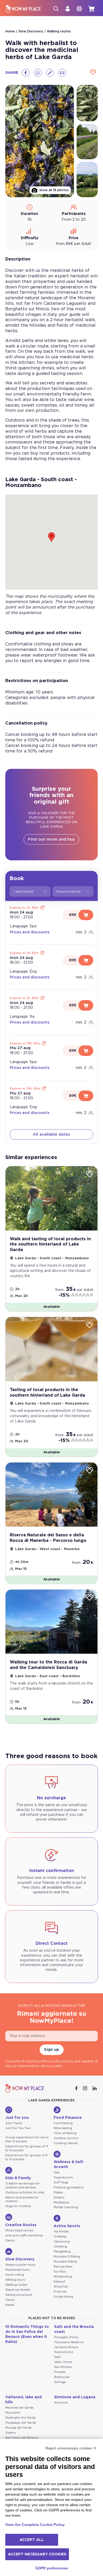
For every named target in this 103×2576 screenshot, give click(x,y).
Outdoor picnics (66, 2138)
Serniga (60, 2382)
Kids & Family (18, 2178)
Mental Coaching (66, 2207)
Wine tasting (63, 2128)
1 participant (24, 891)
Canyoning (62, 2242)
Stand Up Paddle (18, 2290)
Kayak (10, 2305)
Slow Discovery (31, 31)
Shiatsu (59, 2198)
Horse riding (15, 2275)
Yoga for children (18, 2206)
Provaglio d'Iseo (66, 2337)
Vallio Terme (63, 2362)
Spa (57, 2172)
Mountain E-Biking (67, 2257)
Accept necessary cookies (37, 2554)
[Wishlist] (93, 73)
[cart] (91, 9)
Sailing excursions (19, 2295)
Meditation (61, 2203)
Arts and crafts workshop (24, 2235)
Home (10, 31)
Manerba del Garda (19, 2408)
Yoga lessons (63, 2177)
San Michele (63, 2367)
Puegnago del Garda (21, 2423)
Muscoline (13, 2413)
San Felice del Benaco (22, 2438)
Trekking (60, 2237)
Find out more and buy (51, 839)
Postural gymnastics (69, 2187)
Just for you (17, 2118)
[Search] (56, 9)
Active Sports (67, 2226)
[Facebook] (26, 73)
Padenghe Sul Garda (20, 2418)
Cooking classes (66, 2143)
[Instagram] (86, 2088)
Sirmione (61, 2403)
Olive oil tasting (65, 2133)
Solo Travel (14, 2123)
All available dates (51, 1134)
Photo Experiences (19, 2230)
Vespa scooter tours (20, 2265)
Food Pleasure (68, 2118)
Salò (57, 2357)
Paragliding (62, 2252)
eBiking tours (15, 2280)
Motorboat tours (18, 2270)
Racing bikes (63, 2267)
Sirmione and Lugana (75, 2397)
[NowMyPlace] (23, 9)
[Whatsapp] (38, 73)
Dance (10, 2240)
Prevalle (60, 2372)
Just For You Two (18, 2128)
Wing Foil (61, 2287)
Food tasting (63, 2123)
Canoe (10, 2300)
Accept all (32, 2540)
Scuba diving (63, 2297)
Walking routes (59, 31)
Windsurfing (63, 2277)
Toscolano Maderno (69, 2342)
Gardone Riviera (66, 2347)
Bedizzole (62, 2377)
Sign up (52, 2050)
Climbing (60, 2247)
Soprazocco (64, 2352)
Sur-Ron (60, 2272)
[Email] (62, 73)
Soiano (11, 2433)
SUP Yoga (61, 2182)
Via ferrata (61, 2232)
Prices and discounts (30, 932)
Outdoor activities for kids (25, 2193)
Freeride (60, 2292)
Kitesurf (59, 2282)
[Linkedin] (95, 2088)
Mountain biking (65, 2262)
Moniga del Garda (18, 2428)
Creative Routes (21, 2225)
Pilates (58, 2193)
